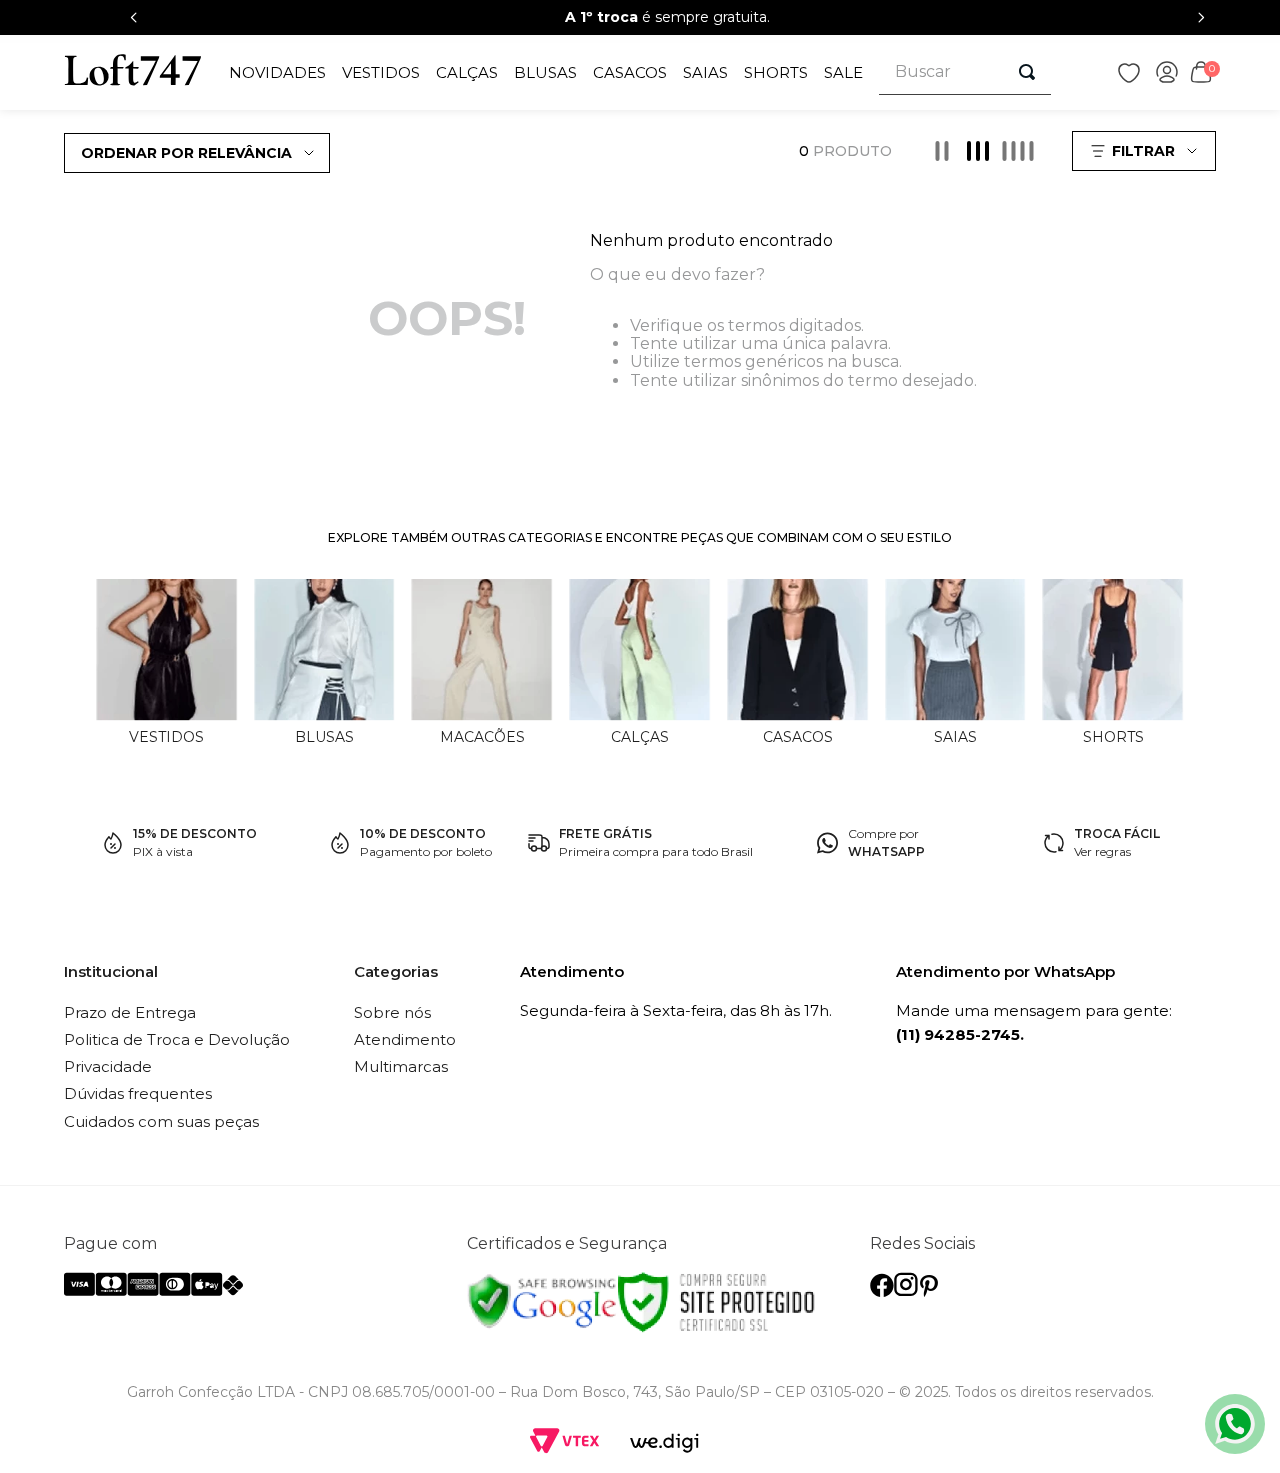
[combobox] (965, 72)
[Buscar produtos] (1027, 72)
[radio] (942, 151)
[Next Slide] (1201, 17)
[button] (1146, 151)
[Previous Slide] (134, 17)
